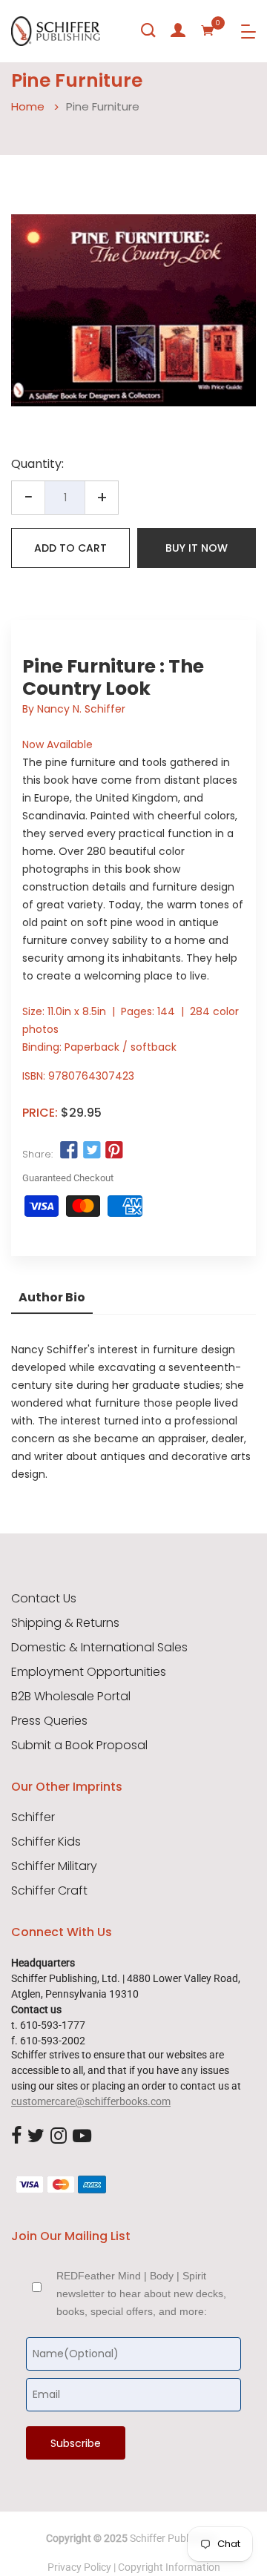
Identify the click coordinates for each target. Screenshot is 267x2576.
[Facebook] (16, 2136)
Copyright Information (169, 2567)
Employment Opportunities (89, 1672)
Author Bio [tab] (52, 1297)
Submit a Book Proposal (79, 1746)
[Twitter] (36, 2136)
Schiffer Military (54, 1866)
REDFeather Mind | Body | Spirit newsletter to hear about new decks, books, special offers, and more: (141, 2293)
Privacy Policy (79, 2567)
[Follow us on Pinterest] (114, 1151)
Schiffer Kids (46, 1842)
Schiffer (33, 1817)
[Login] (178, 30)
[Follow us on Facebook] (69, 1151)
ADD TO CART (70, 548)
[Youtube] (82, 2136)
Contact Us (44, 1599)
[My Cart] (208, 30)
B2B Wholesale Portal (71, 1697)
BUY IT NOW (197, 548)
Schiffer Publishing (173, 2538)
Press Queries (49, 1721)
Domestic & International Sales (99, 1648)
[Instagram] (59, 2136)
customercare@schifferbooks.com (91, 2101)
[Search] (148, 30)
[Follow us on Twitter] (91, 1151)
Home (28, 106)
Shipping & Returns (65, 1623)
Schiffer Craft (49, 1891)
